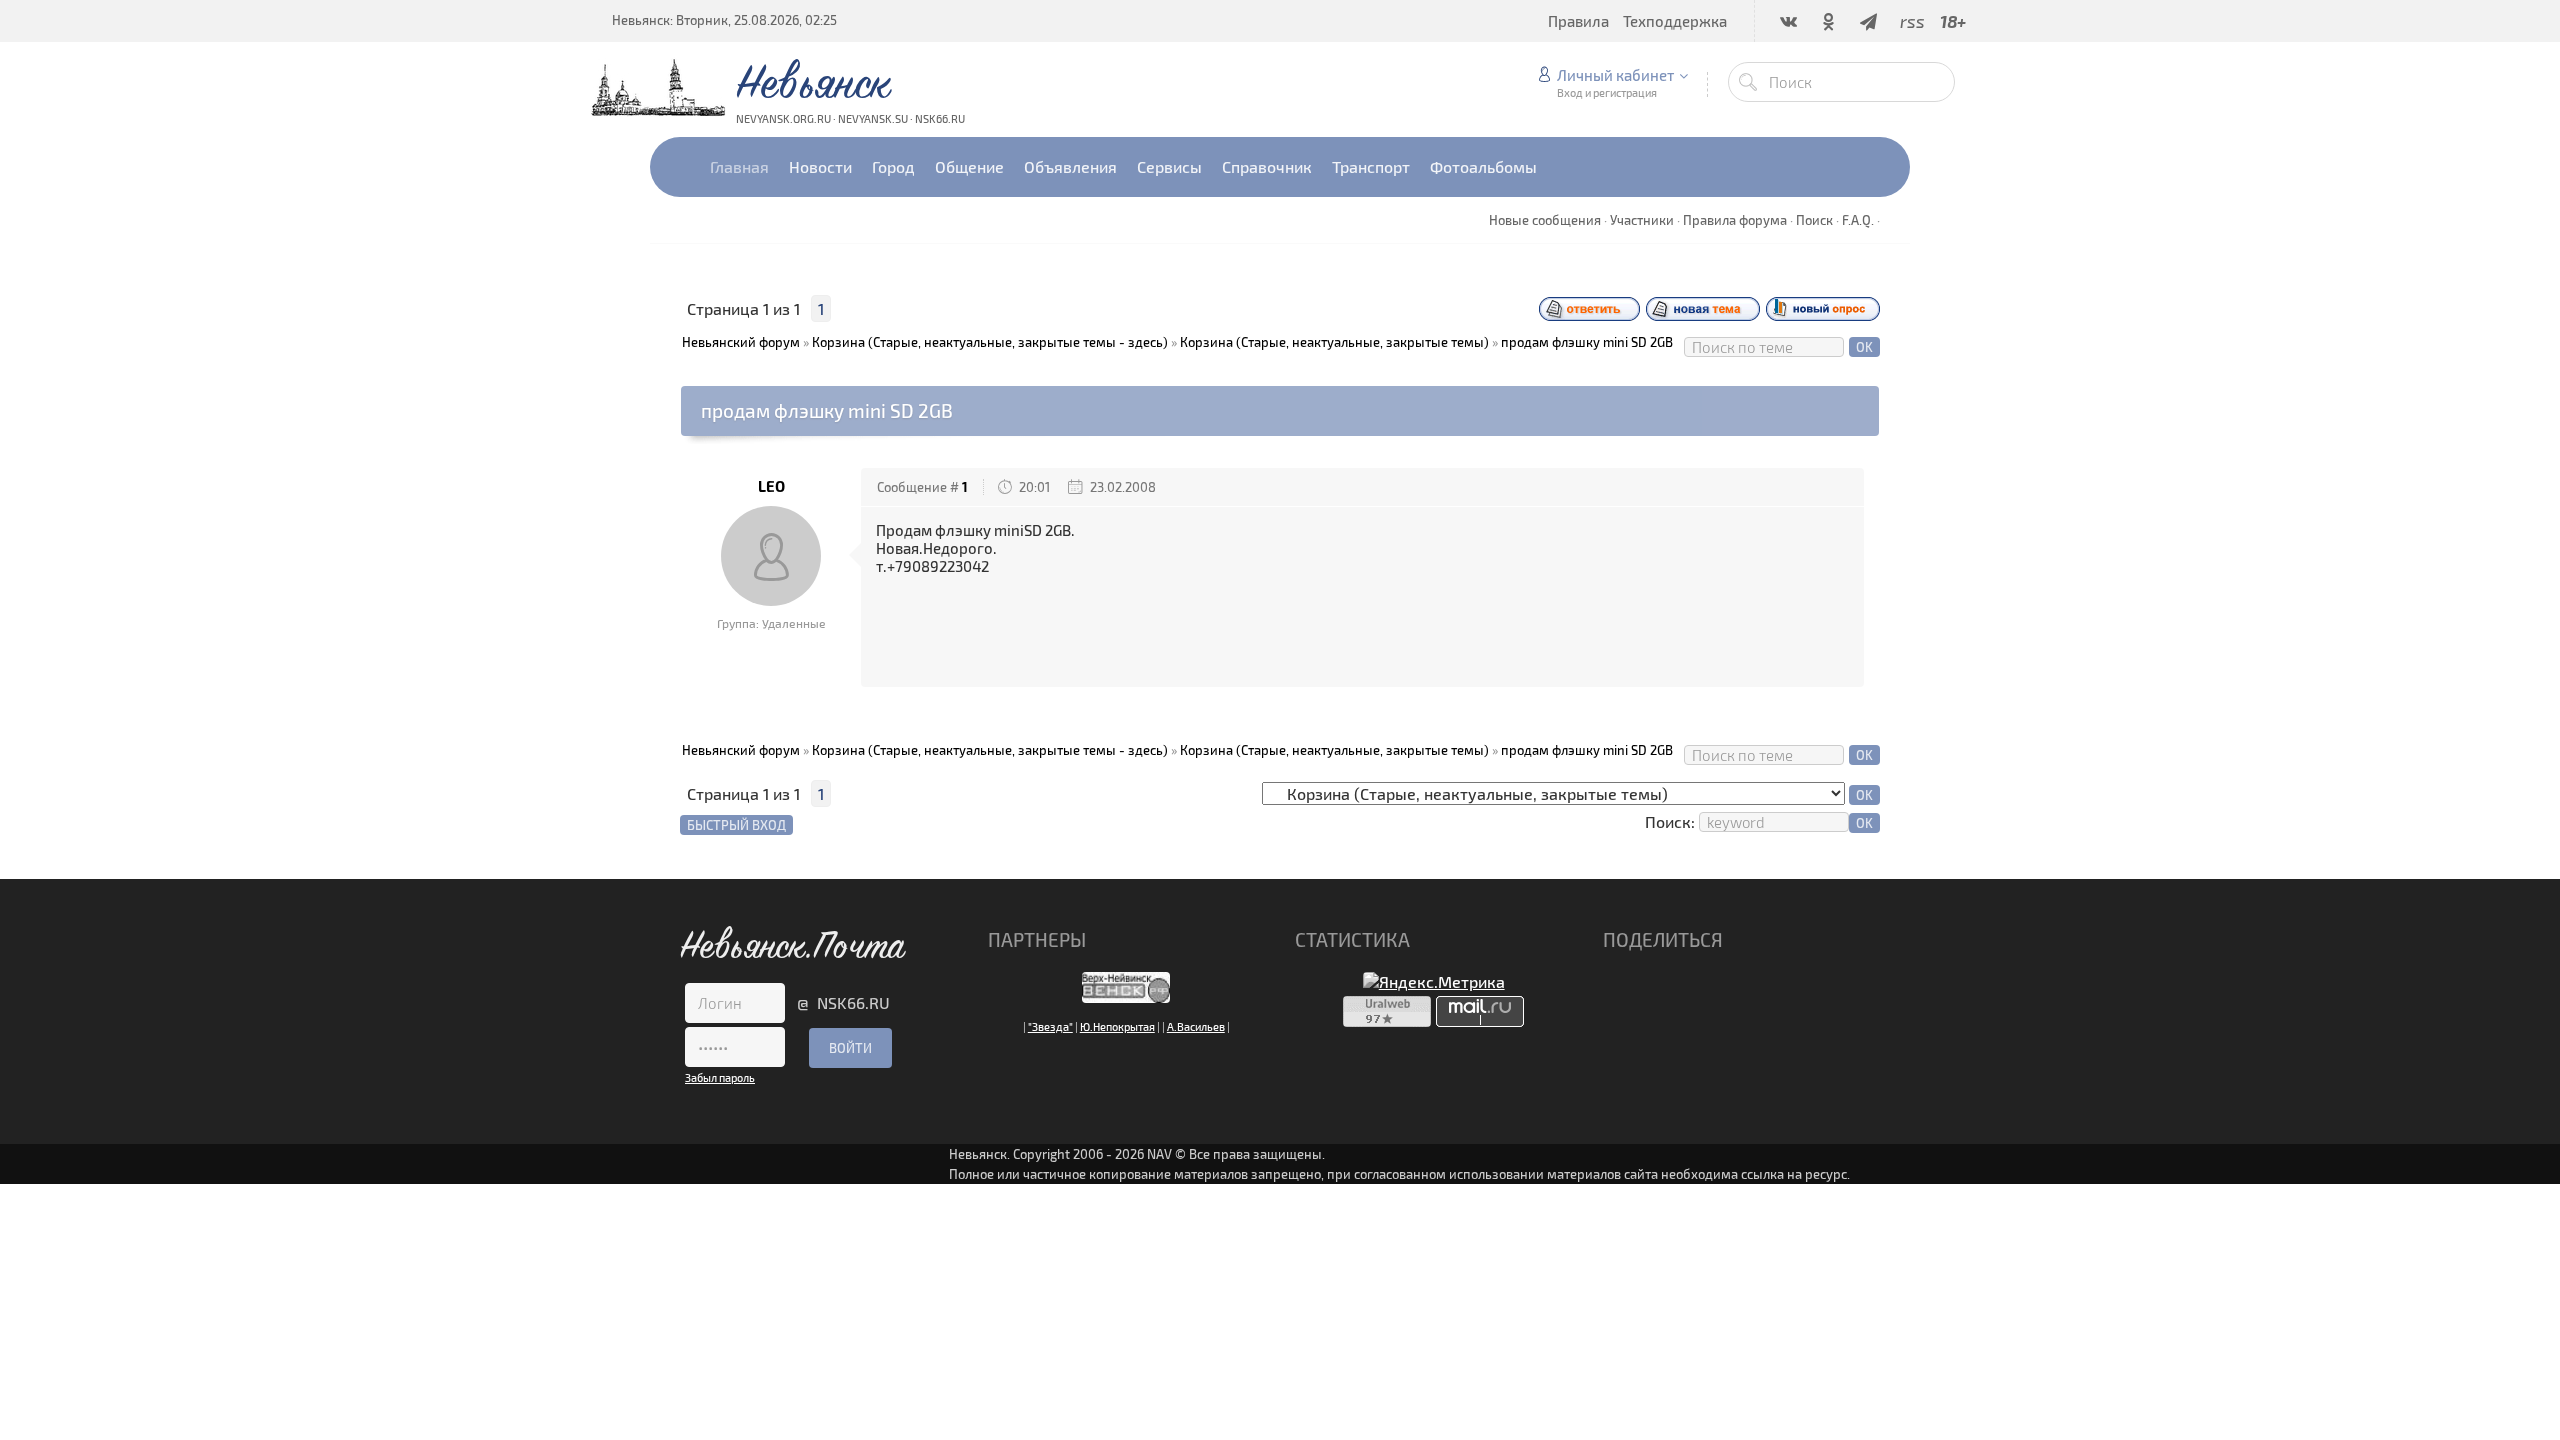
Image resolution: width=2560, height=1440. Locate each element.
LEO (771, 486)
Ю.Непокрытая (1117, 1026)
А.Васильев (1196, 1026)
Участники (1642, 220)
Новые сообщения (1545, 220)
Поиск (1814, 220)
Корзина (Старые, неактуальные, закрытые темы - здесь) (990, 342)
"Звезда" (1050, 1026)
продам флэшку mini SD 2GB (1587, 342)
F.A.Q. (1858, 220)
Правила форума (1735, 220)
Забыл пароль (720, 1077)
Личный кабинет (1615, 75)
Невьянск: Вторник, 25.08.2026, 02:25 (724, 20)
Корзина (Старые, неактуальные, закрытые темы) (1334, 342)
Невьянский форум (741, 342)
